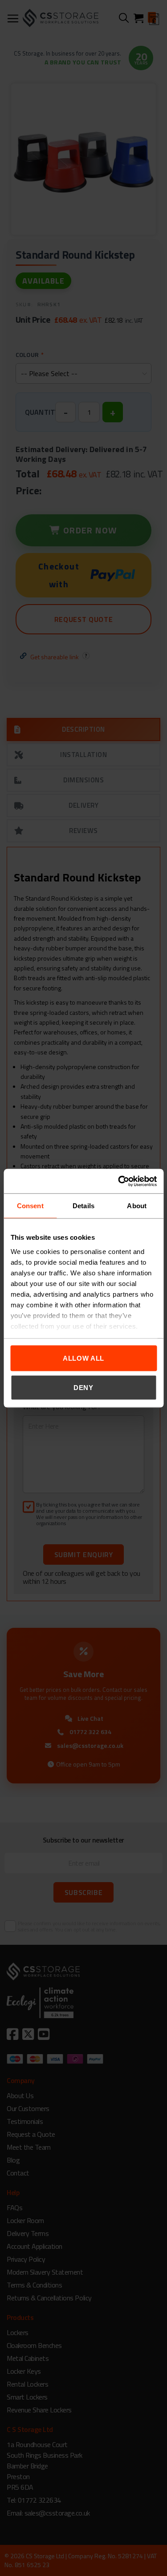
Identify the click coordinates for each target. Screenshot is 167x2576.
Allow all (83, 1358)
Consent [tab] (30, 1206)
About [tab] (137, 1206)
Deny (83, 1387)
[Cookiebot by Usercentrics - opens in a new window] (119, 1181)
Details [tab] (83, 1206)
